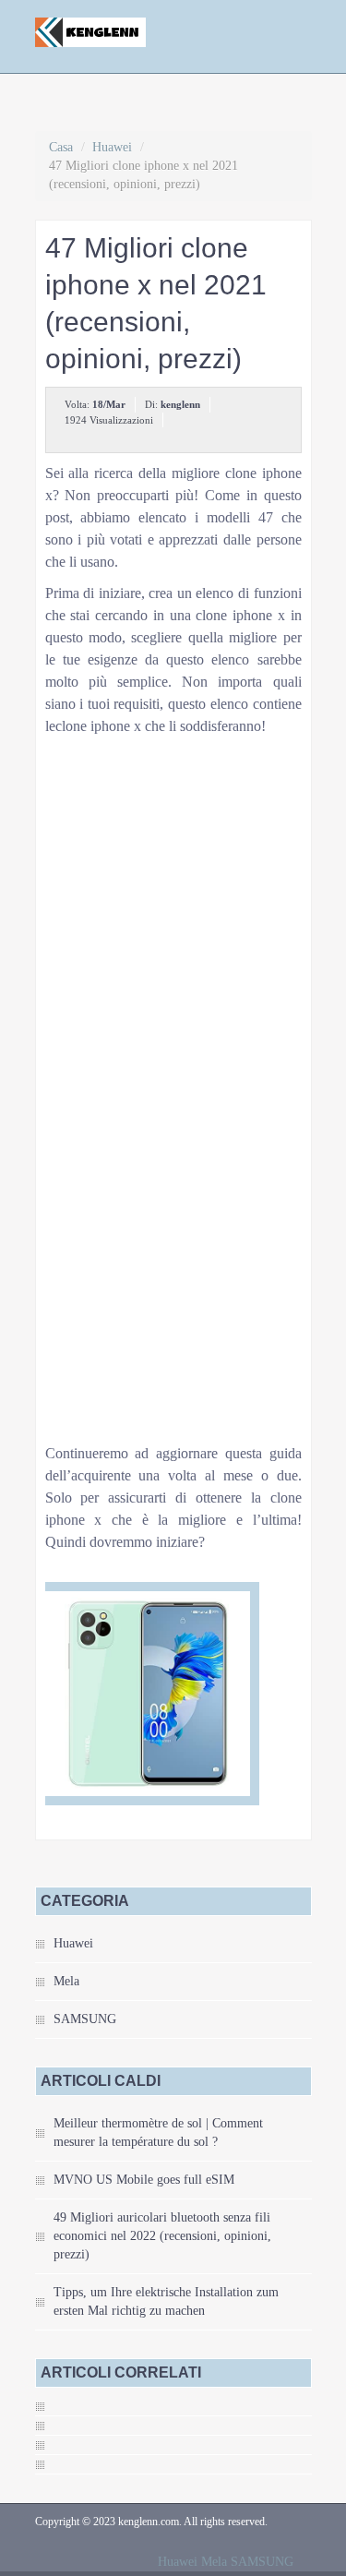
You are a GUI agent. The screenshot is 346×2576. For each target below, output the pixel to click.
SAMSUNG (85, 2019)
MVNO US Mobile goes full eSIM (144, 2180)
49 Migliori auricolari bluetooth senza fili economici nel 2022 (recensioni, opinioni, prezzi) (162, 2236)
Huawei (112, 147)
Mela (66, 1981)
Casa (61, 147)
